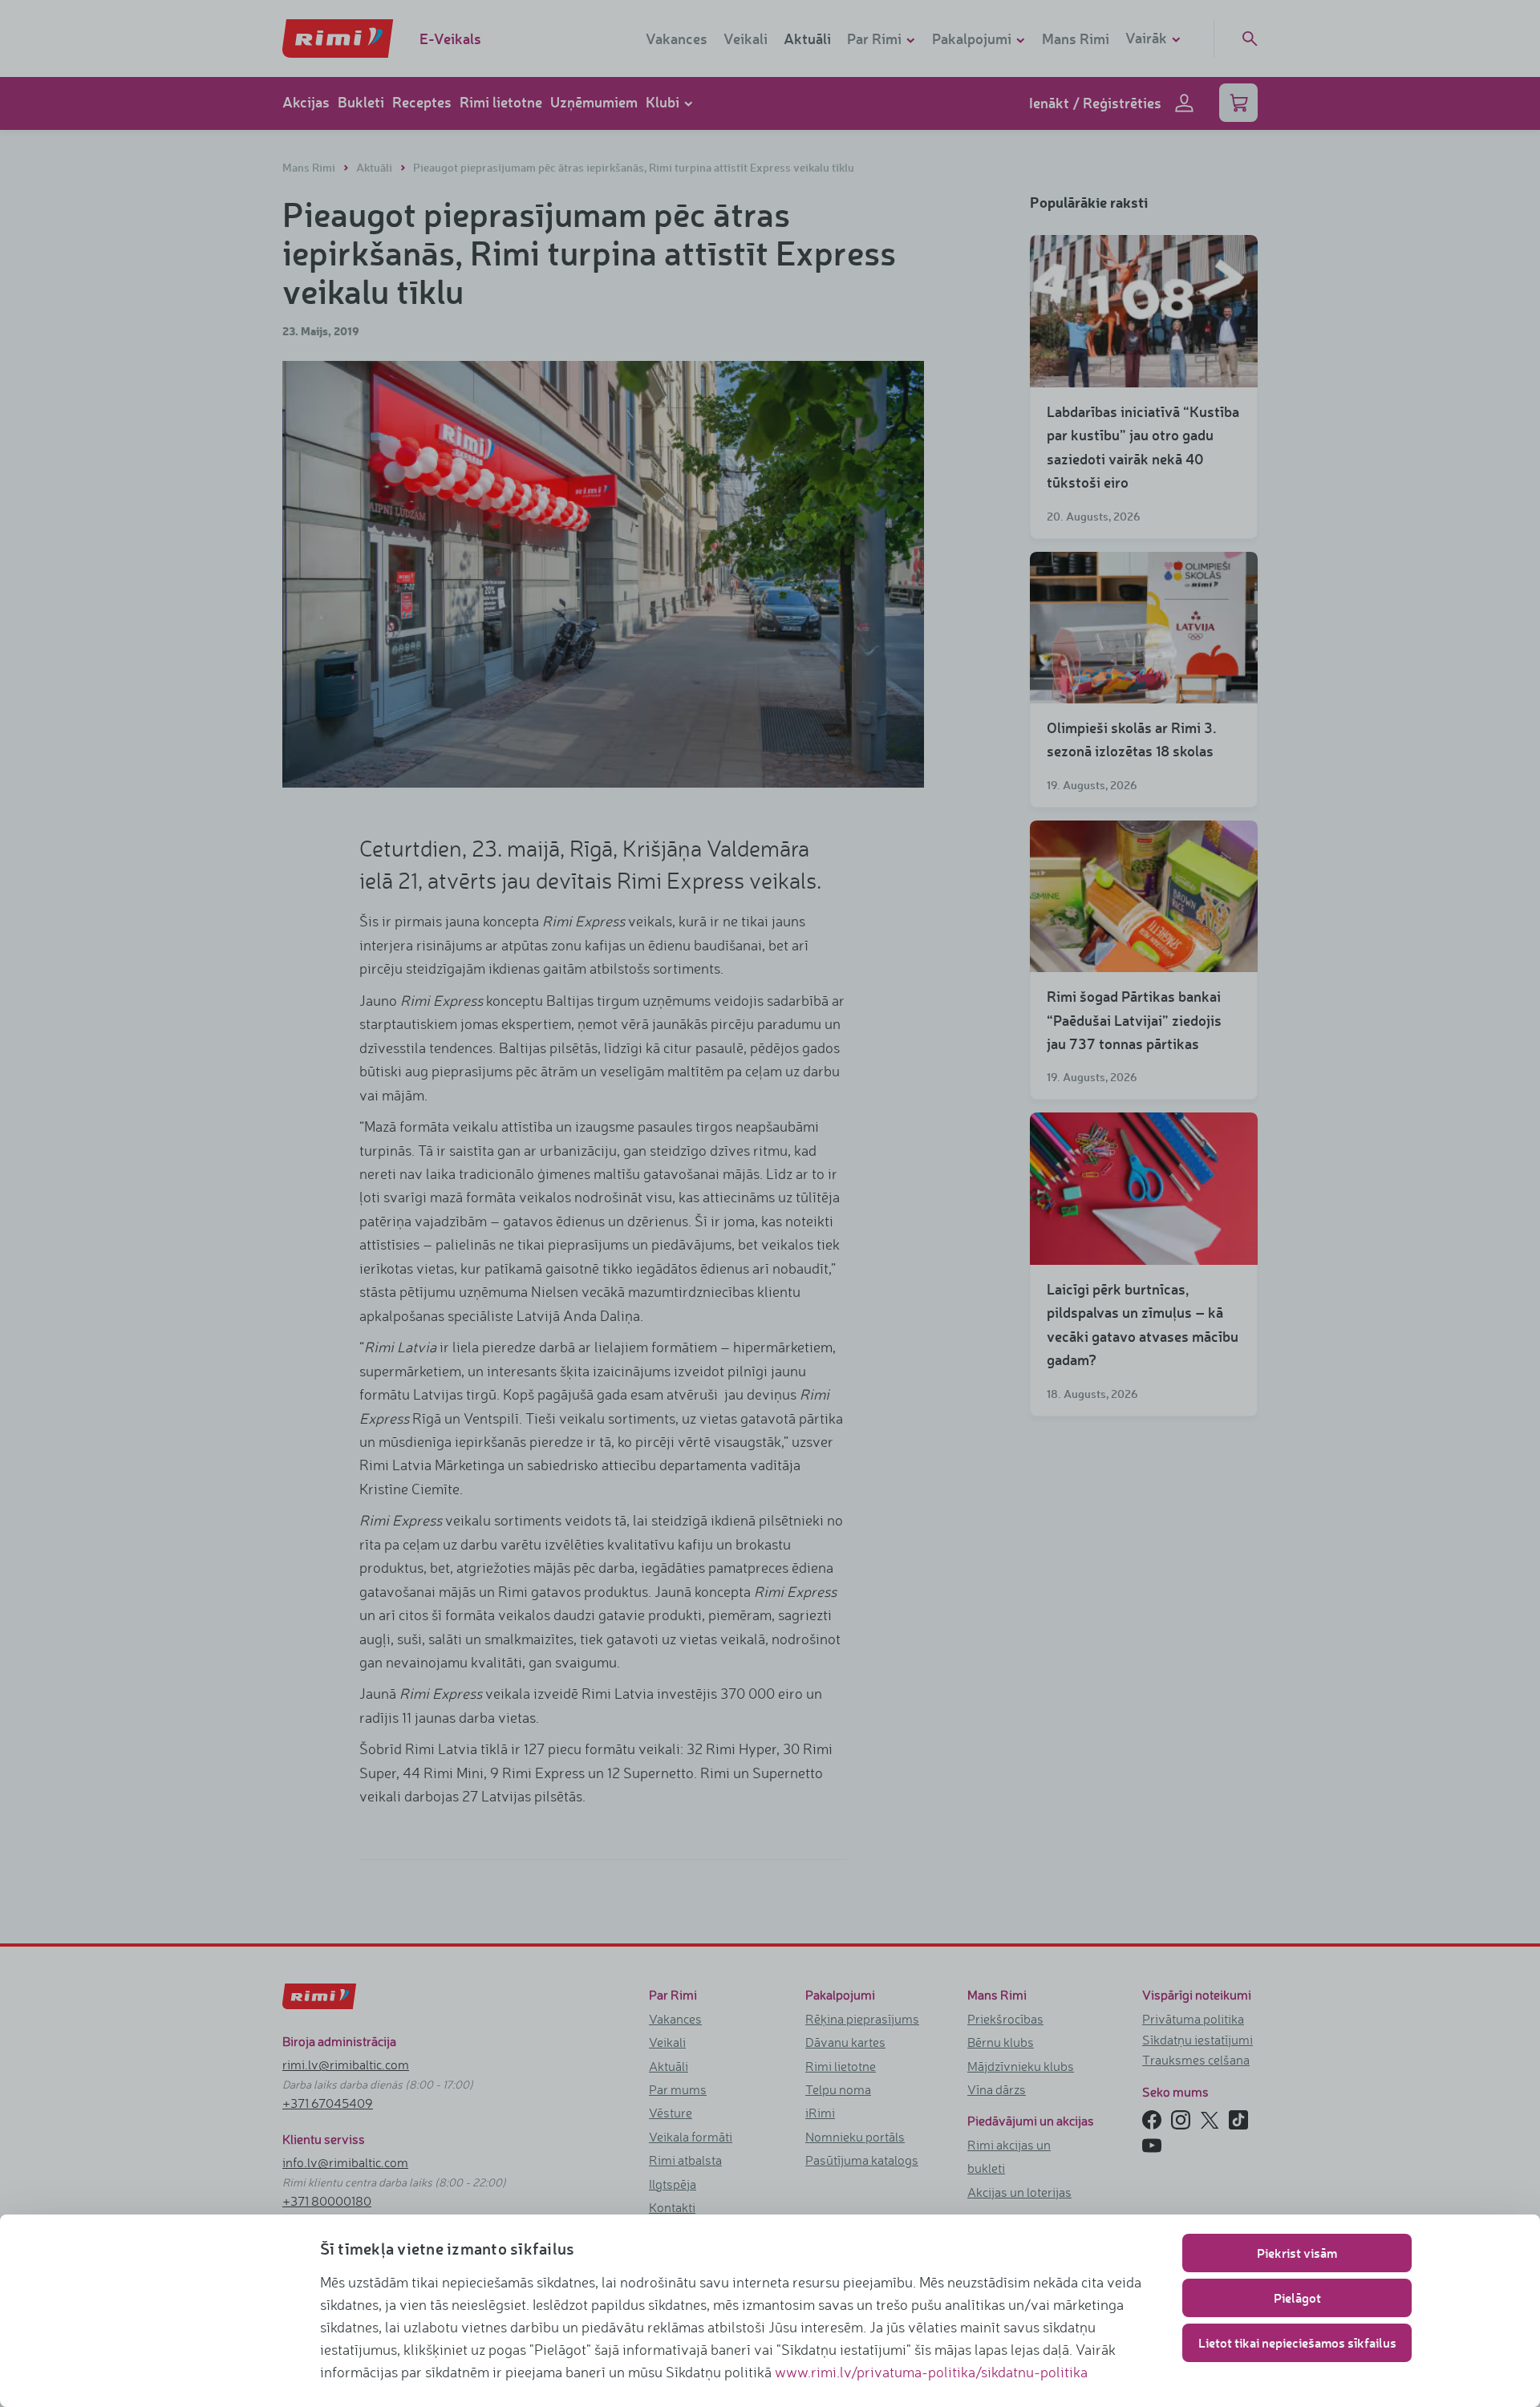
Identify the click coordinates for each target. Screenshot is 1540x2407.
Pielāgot (1297, 2298)
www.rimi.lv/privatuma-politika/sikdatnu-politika (931, 2372)
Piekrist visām (1297, 2253)
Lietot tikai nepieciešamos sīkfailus (1297, 2342)
